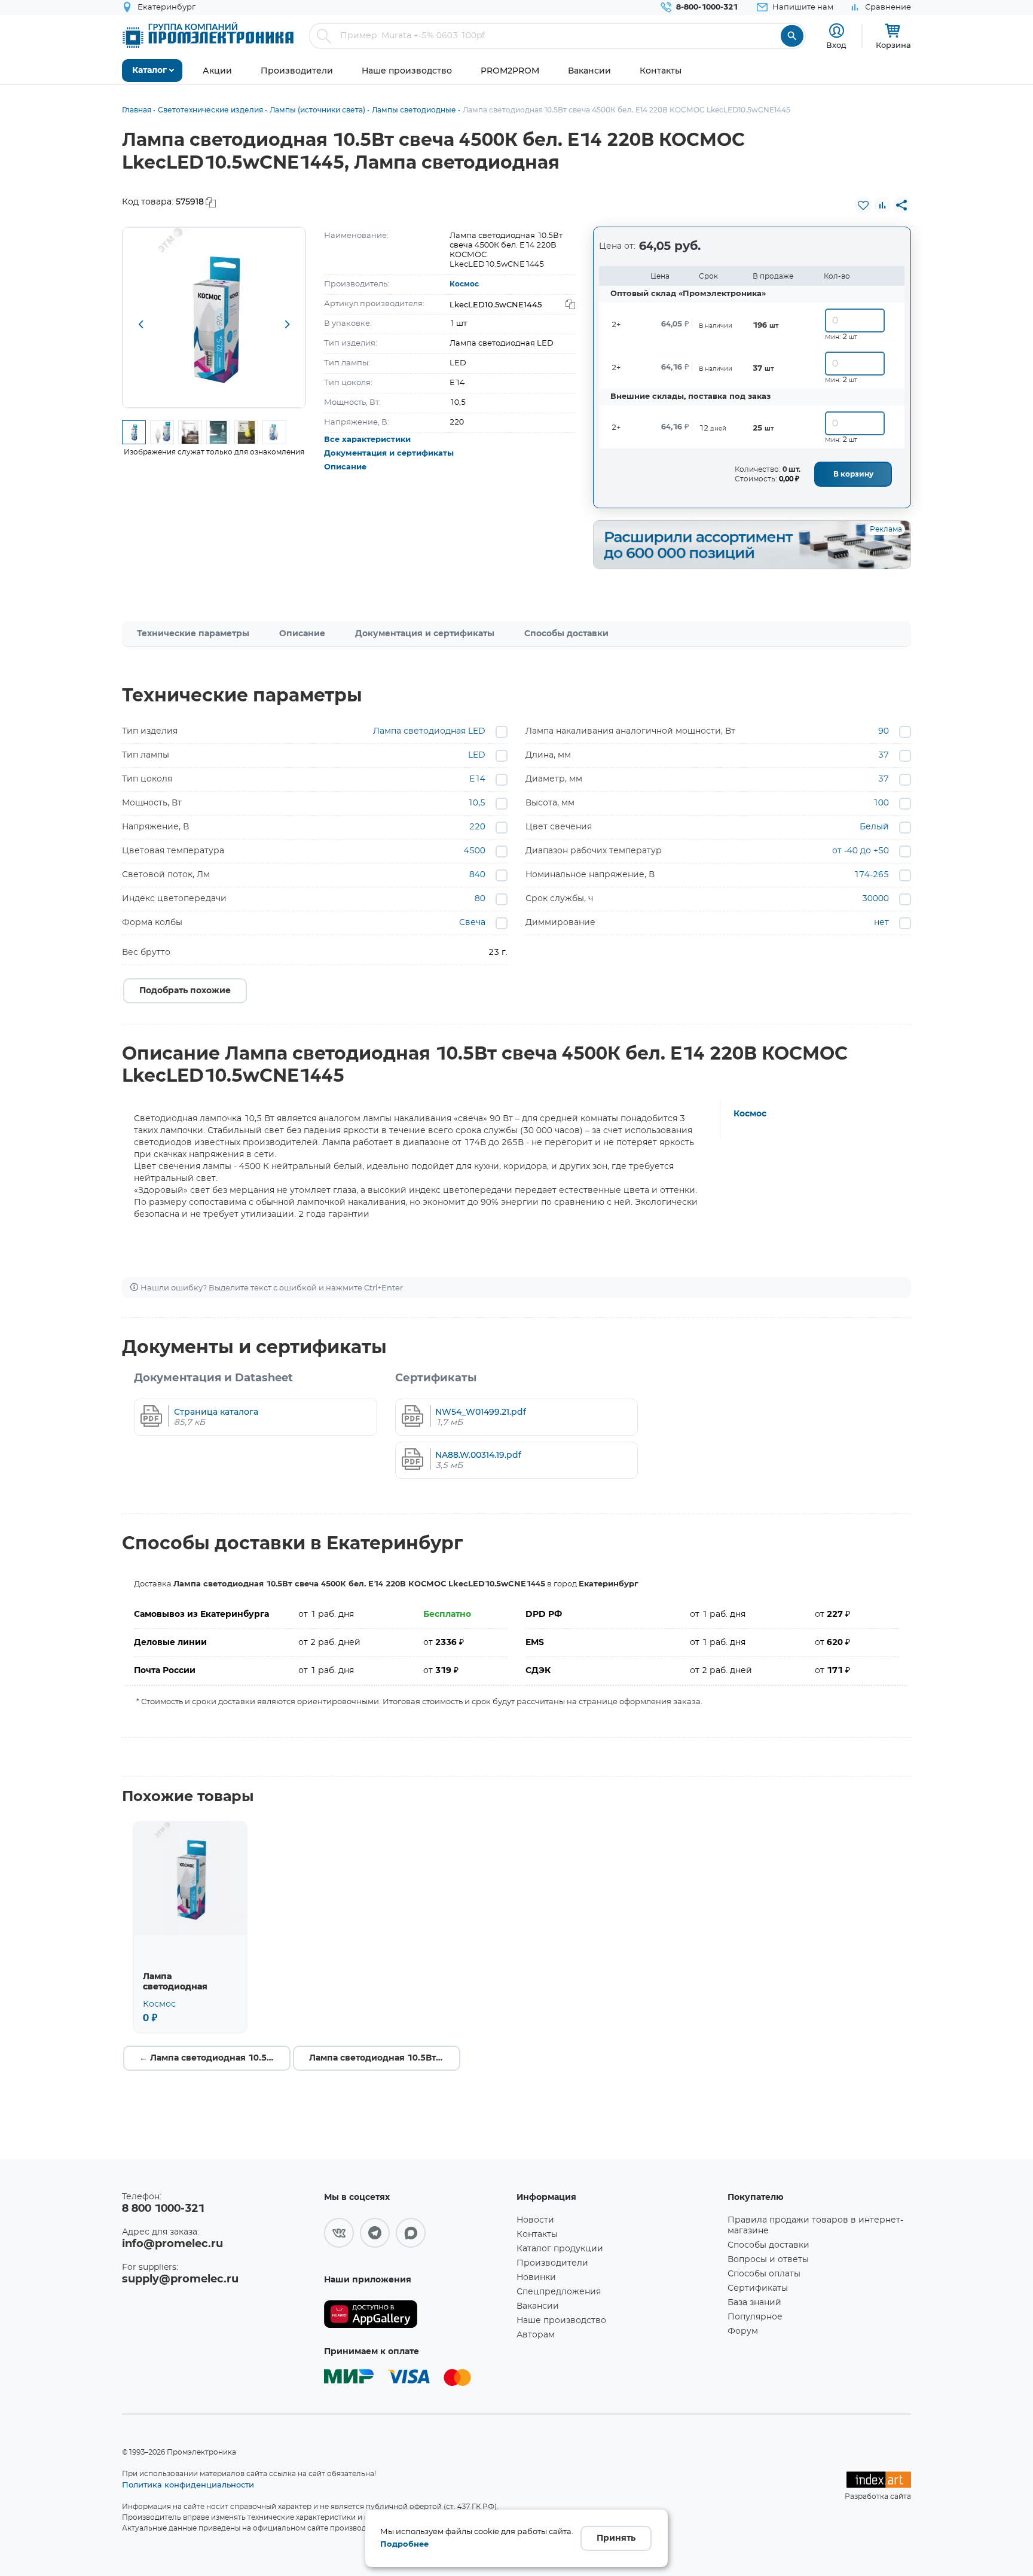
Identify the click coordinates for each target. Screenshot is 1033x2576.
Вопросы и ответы (768, 2260)
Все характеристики (367, 440)
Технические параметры (193, 634)
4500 (475, 851)
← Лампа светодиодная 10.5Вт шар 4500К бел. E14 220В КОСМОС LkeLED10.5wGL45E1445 (215, 2058)
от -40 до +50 (861, 851)
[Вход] (837, 31)
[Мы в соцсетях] (339, 2233)
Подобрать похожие (185, 991)
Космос (464, 284)
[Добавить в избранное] (863, 205)
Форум (743, 2331)
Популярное (755, 2317)
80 (480, 899)
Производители (552, 2263)
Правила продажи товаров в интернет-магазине (815, 2226)
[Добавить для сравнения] (882, 205)
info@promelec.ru (172, 2244)
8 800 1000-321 (163, 2209)
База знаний (754, 2303)
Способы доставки (566, 634)
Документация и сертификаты (389, 454)
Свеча (472, 923)
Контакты (537, 2235)
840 (477, 875)
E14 (477, 779)
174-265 (871, 875)
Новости (535, 2220)
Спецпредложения (559, 2292)
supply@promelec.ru (180, 2279)
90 (884, 731)
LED (477, 755)
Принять (616, 2538)
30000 (875, 899)
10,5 (476, 803)
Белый (874, 827)
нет (881, 923)
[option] (214, 318)
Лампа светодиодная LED (429, 731)
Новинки (536, 2278)
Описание (345, 467)
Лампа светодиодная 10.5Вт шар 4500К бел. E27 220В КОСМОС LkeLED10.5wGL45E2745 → (385, 2058)
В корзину (853, 474)
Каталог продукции (560, 2249)
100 (881, 803)
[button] (140, 325)
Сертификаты (758, 2288)
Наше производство (561, 2321)
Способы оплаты (764, 2274)
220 (477, 827)
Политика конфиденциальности (188, 2485)
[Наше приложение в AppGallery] (416, 2314)
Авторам (536, 2335)
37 (884, 755)
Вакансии (538, 2306)
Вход (836, 45)
